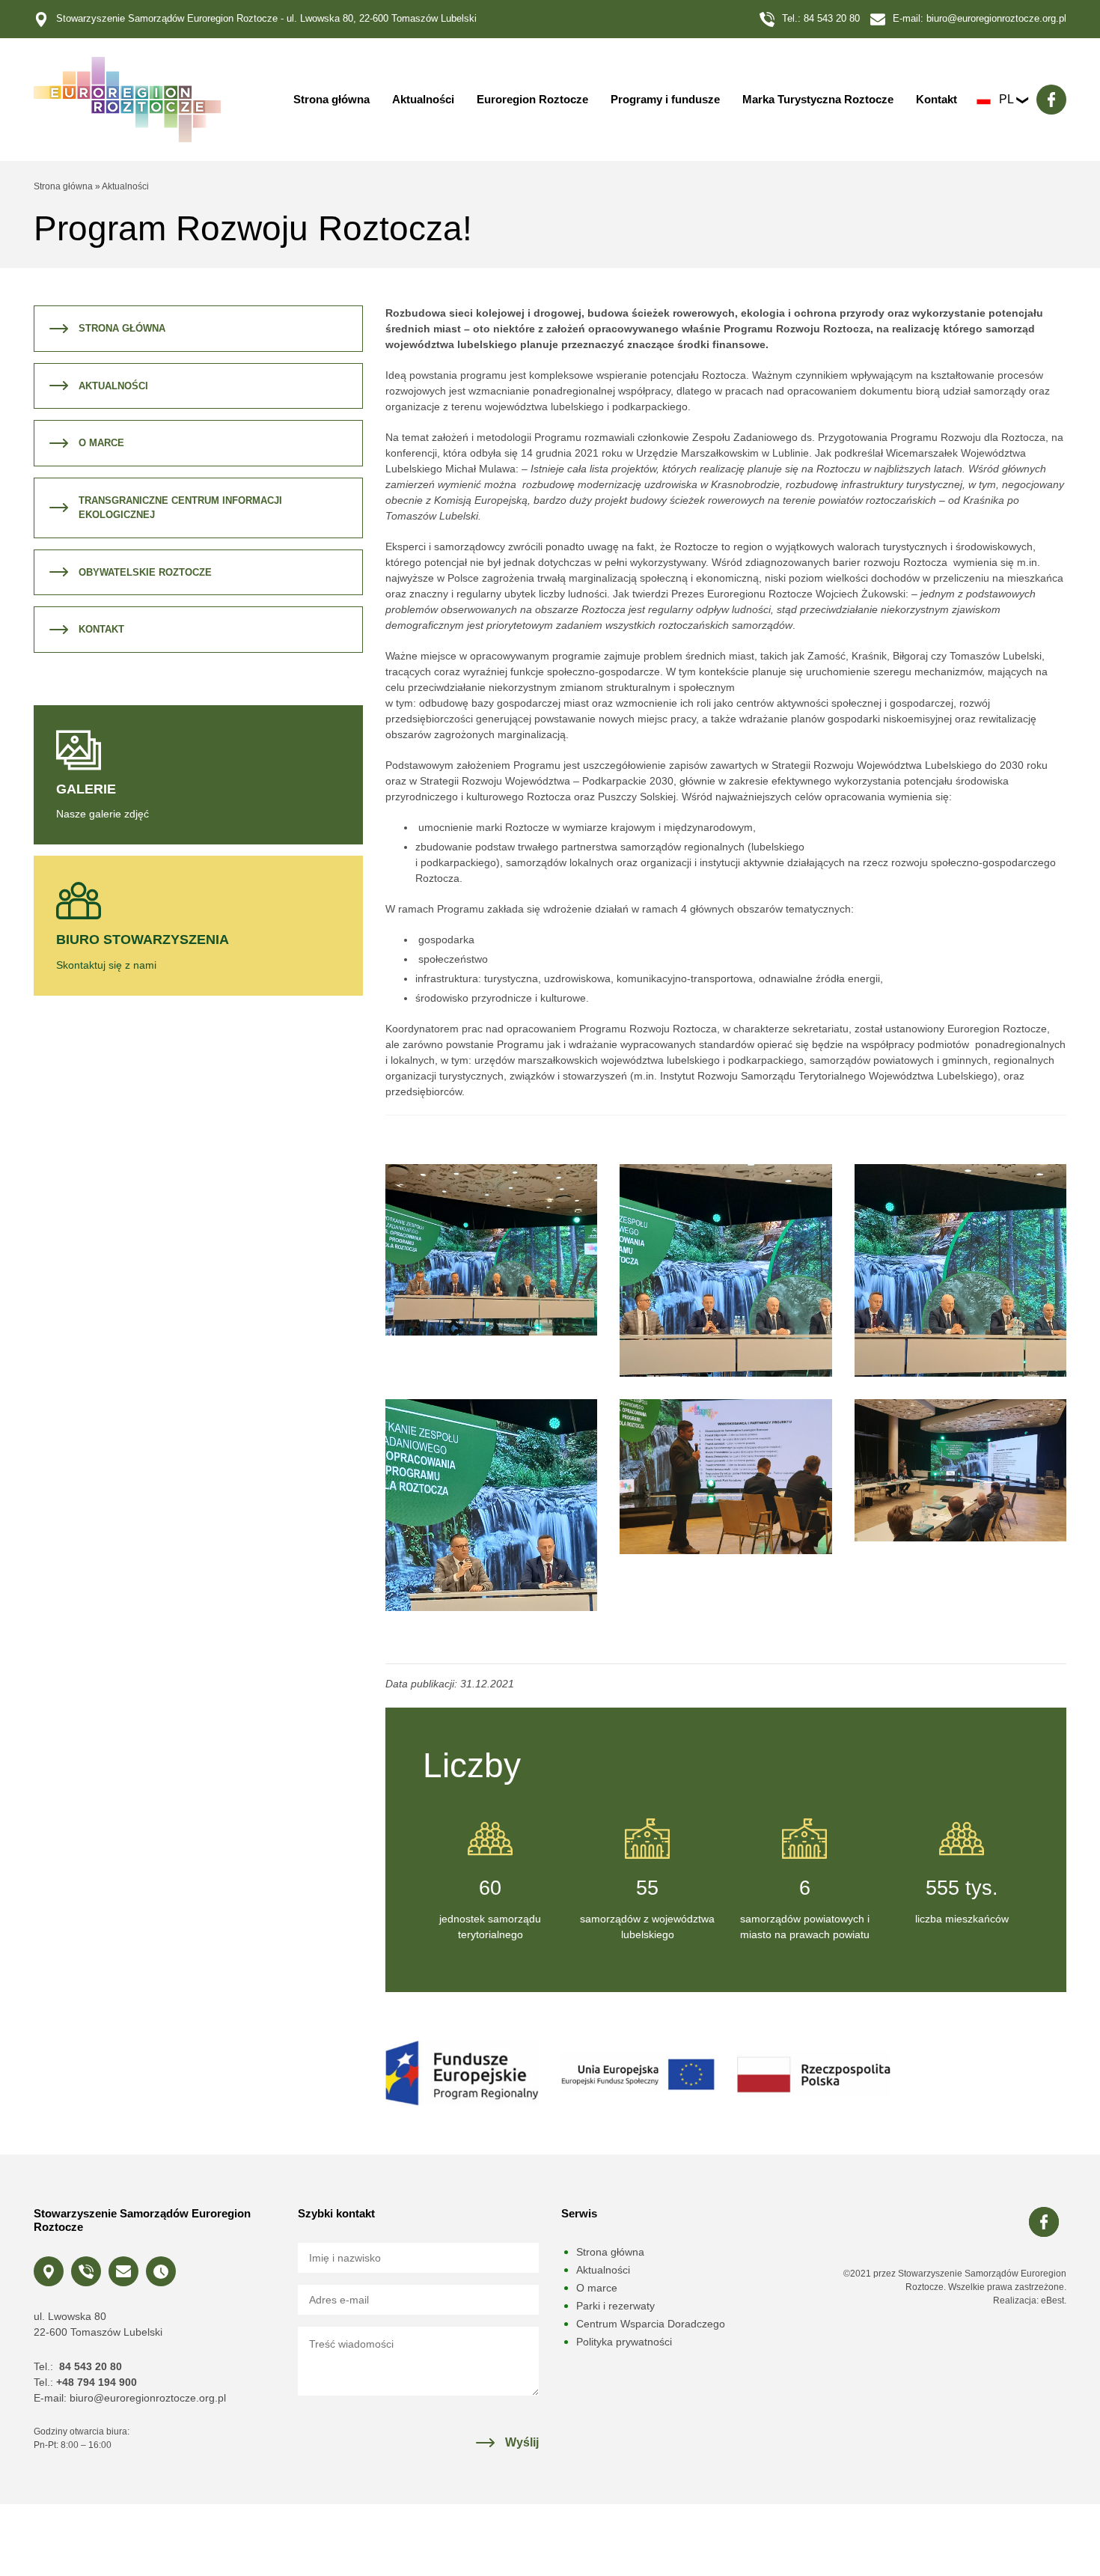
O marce (101, 443)
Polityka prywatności (624, 2342)
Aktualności (423, 99)
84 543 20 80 (832, 18)
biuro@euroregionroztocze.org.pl (996, 18)
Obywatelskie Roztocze (145, 572)
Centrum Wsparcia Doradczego (651, 2324)
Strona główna (331, 99)
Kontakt (936, 99)
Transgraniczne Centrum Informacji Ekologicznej (180, 508)
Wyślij (522, 2442)
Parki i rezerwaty (615, 2306)
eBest (1052, 2301)
